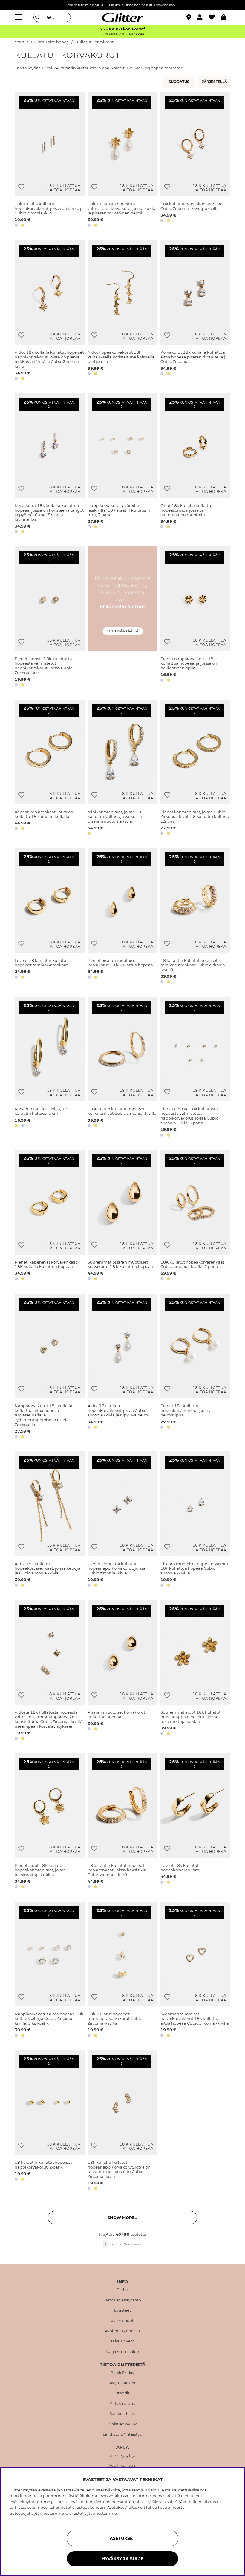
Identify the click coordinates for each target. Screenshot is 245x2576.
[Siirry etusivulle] (122, 17)
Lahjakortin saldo (122, 2352)
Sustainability (123, 2414)
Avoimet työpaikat (123, 2331)
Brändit (123, 2393)
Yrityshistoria (122, 2404)
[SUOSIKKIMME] (215, 82)
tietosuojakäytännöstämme (37, 2513)
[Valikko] (19, 17)
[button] (203, 17)
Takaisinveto (123, 2341)
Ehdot (122, 2290)
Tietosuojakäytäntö (123, 2300)
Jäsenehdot (123, 2321)
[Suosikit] (215, 17)
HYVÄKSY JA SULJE (122, 2559)
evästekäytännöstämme (93, 2513)
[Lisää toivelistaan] (21, 187)
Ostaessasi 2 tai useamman (122, 34)
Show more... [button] (122, 2218)
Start (20, 42)
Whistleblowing (123, 2424)
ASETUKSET (122, 2538)
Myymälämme (123, 2383)
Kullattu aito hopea (50, 42)
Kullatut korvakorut (95, 42)
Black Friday (122, 2373)
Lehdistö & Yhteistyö (123, 2434)
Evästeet (122, 2310)
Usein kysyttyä (123, 2456)
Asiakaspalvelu (123, 2466)
